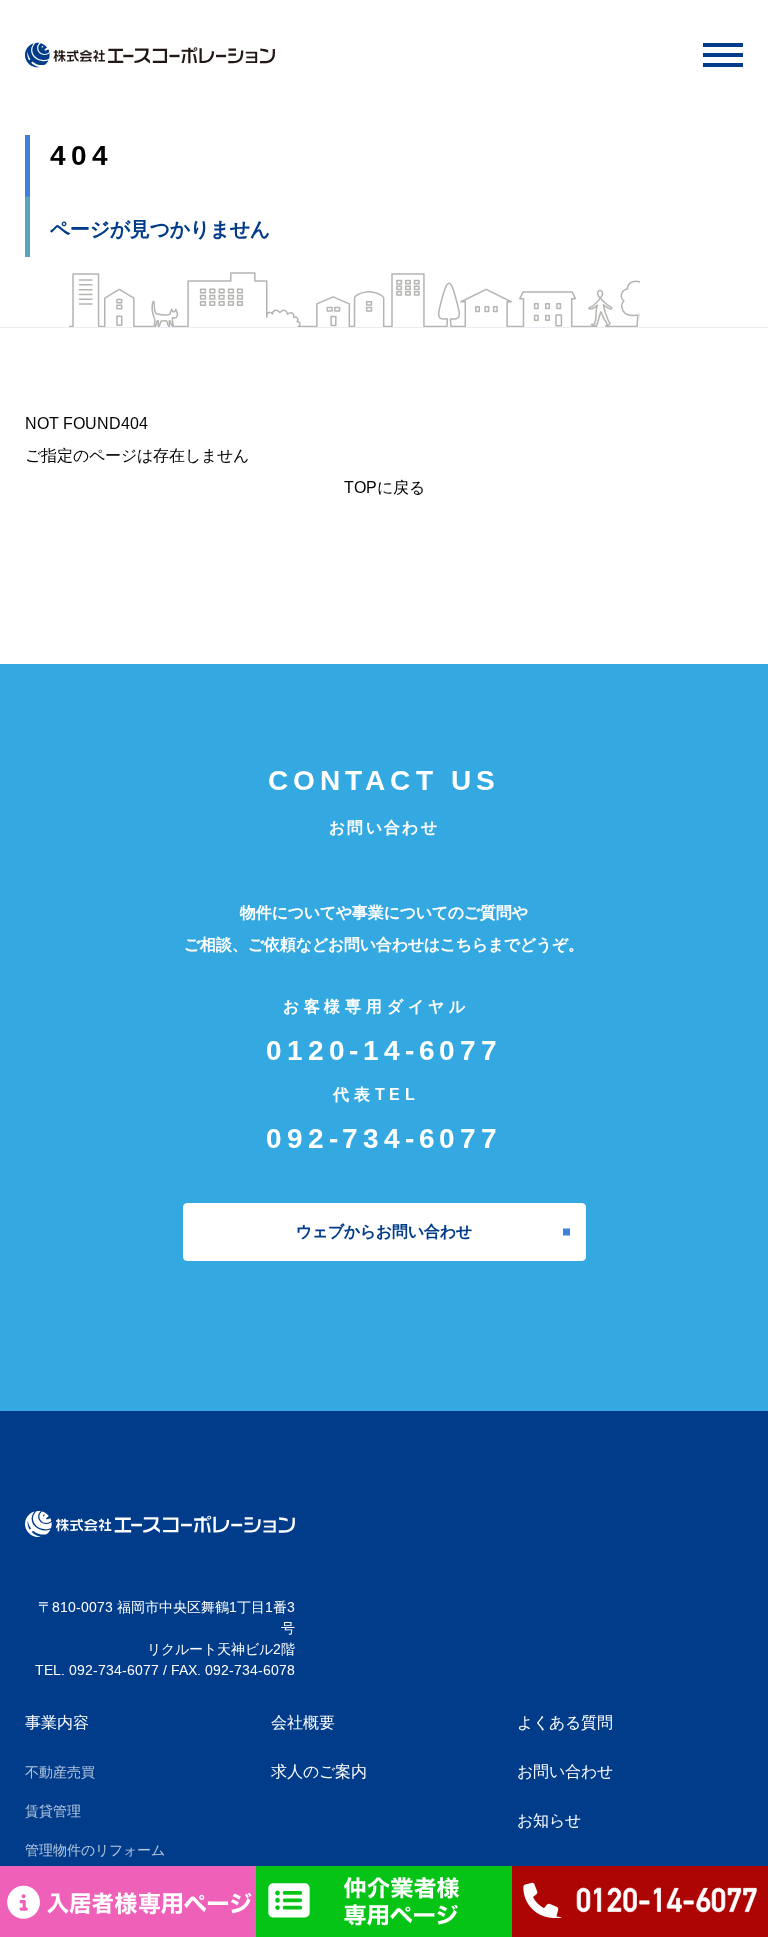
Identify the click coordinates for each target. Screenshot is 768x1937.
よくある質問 (565, 1722)
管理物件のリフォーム (95, 1850)
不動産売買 (60, 1772)
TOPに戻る (384, 487)
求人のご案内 (319, 1771)
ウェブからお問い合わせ (384, 1231)
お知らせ (549, 1820)
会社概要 (303, 1722)
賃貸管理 (53, 1811)
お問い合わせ (565, 1771)
